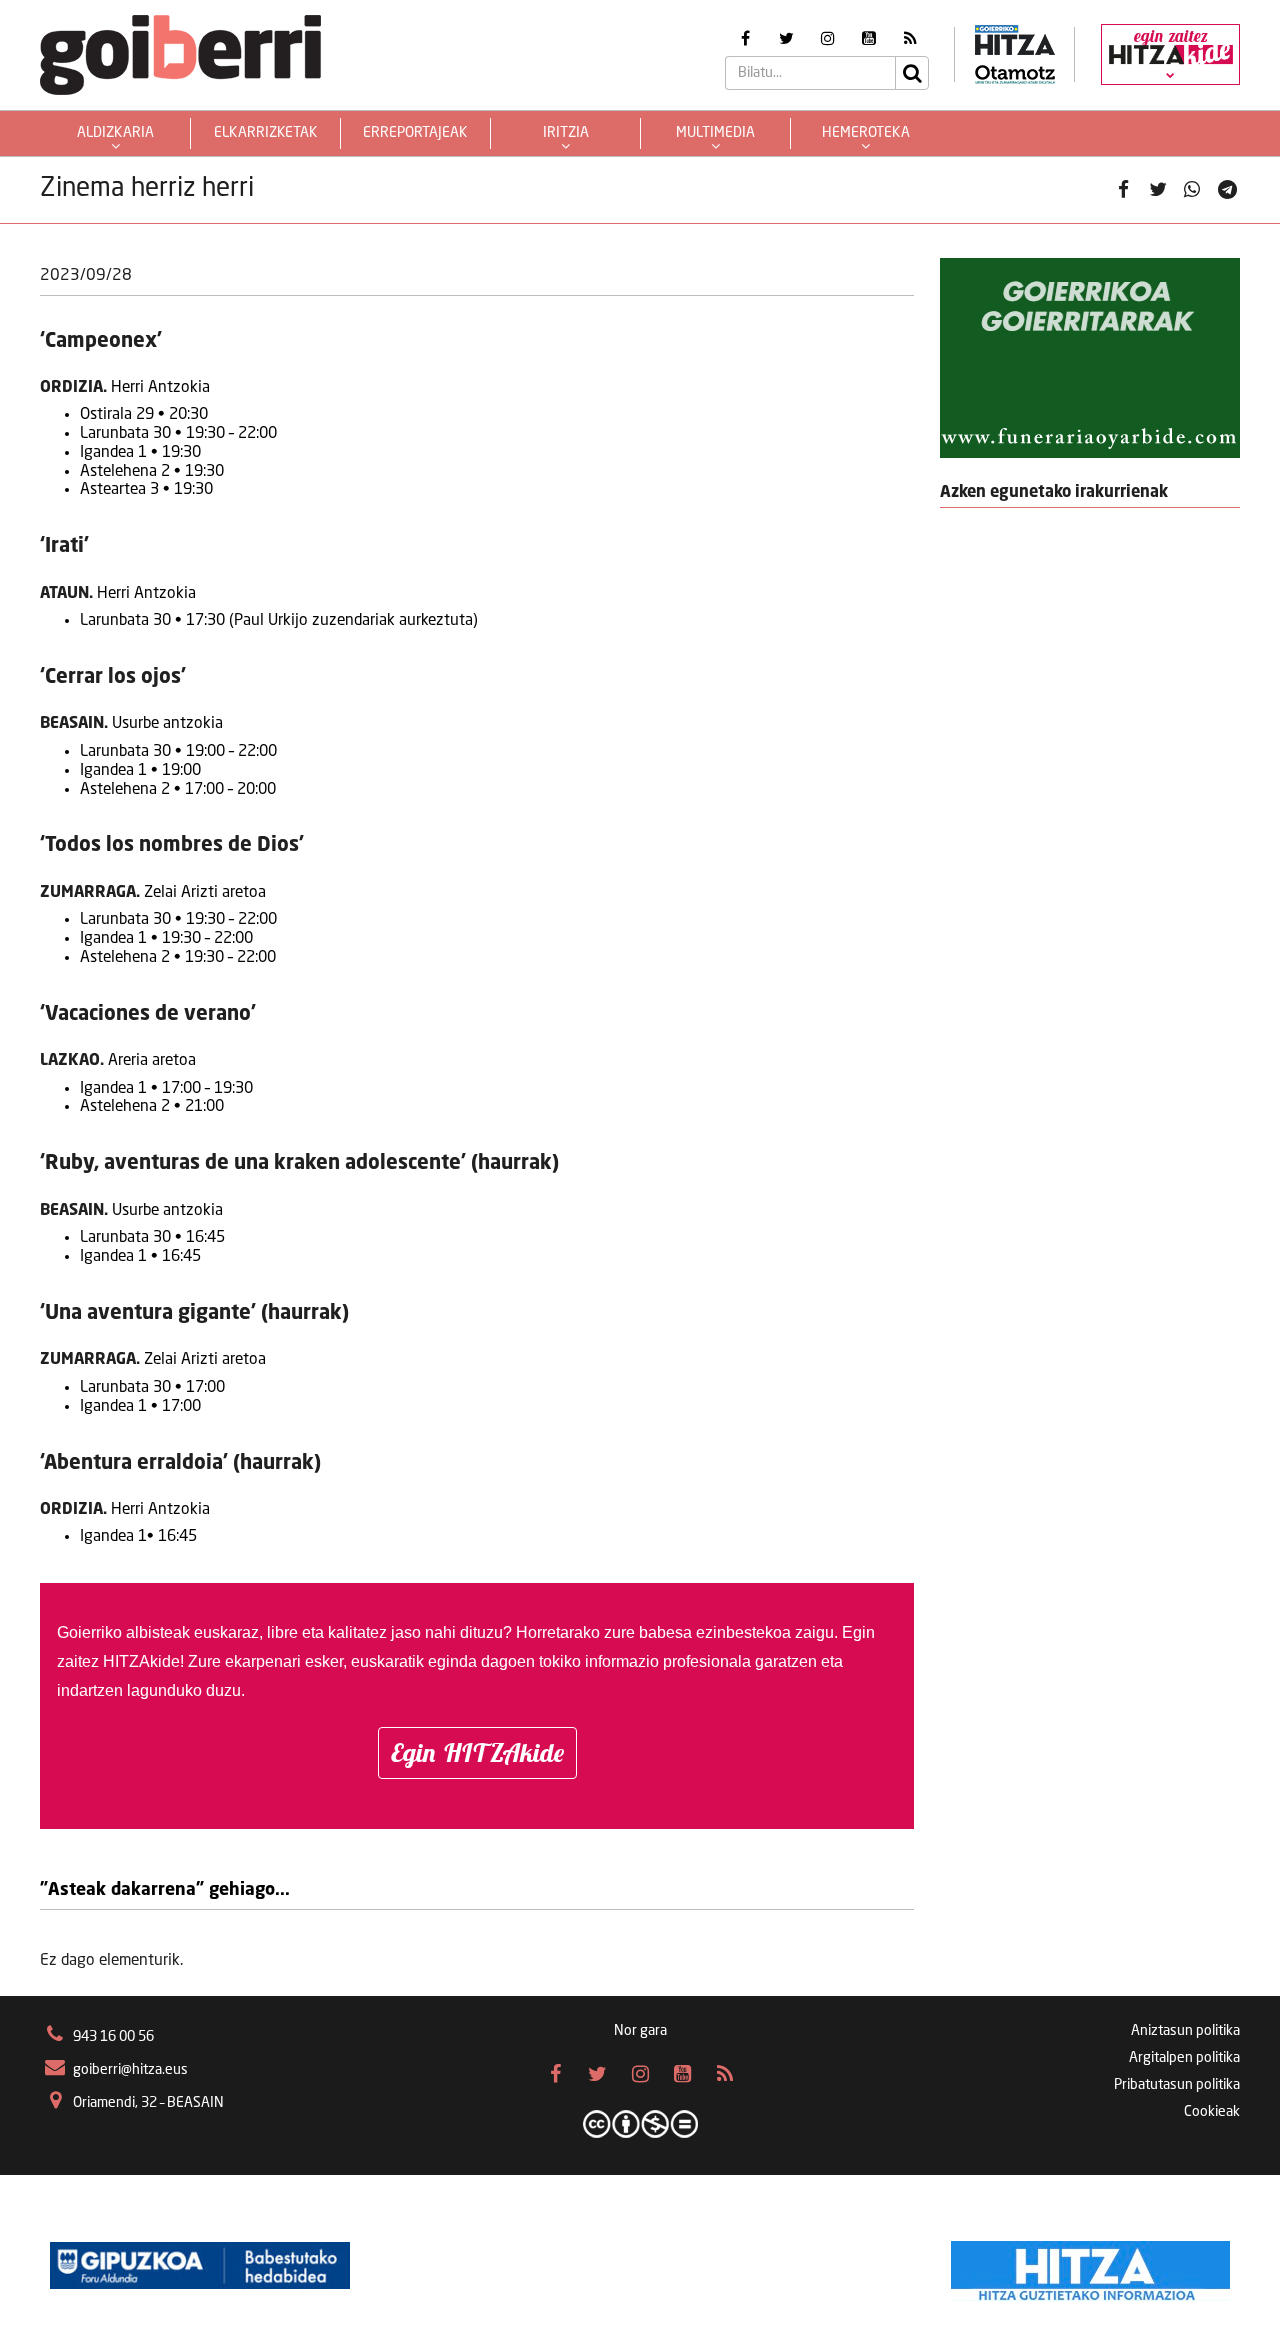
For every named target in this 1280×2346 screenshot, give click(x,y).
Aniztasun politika (1185, 2031)
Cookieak (1212, 2112)
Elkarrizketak (266, 133)
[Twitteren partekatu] (1158, 190)
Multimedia (715, 133)
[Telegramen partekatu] (1227, 190)
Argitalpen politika (1184, 2058)
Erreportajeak (415, 133)
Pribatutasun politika (1177, 2085)
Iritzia (566, 133)
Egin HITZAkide (477, 1752)
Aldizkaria (115, 133)
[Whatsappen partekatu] (1192, 190)
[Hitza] (1090, 2266)
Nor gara (640, 2031)
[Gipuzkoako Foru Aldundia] (200, 2266)
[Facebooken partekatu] (1123, 190)
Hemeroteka (866, 133)
